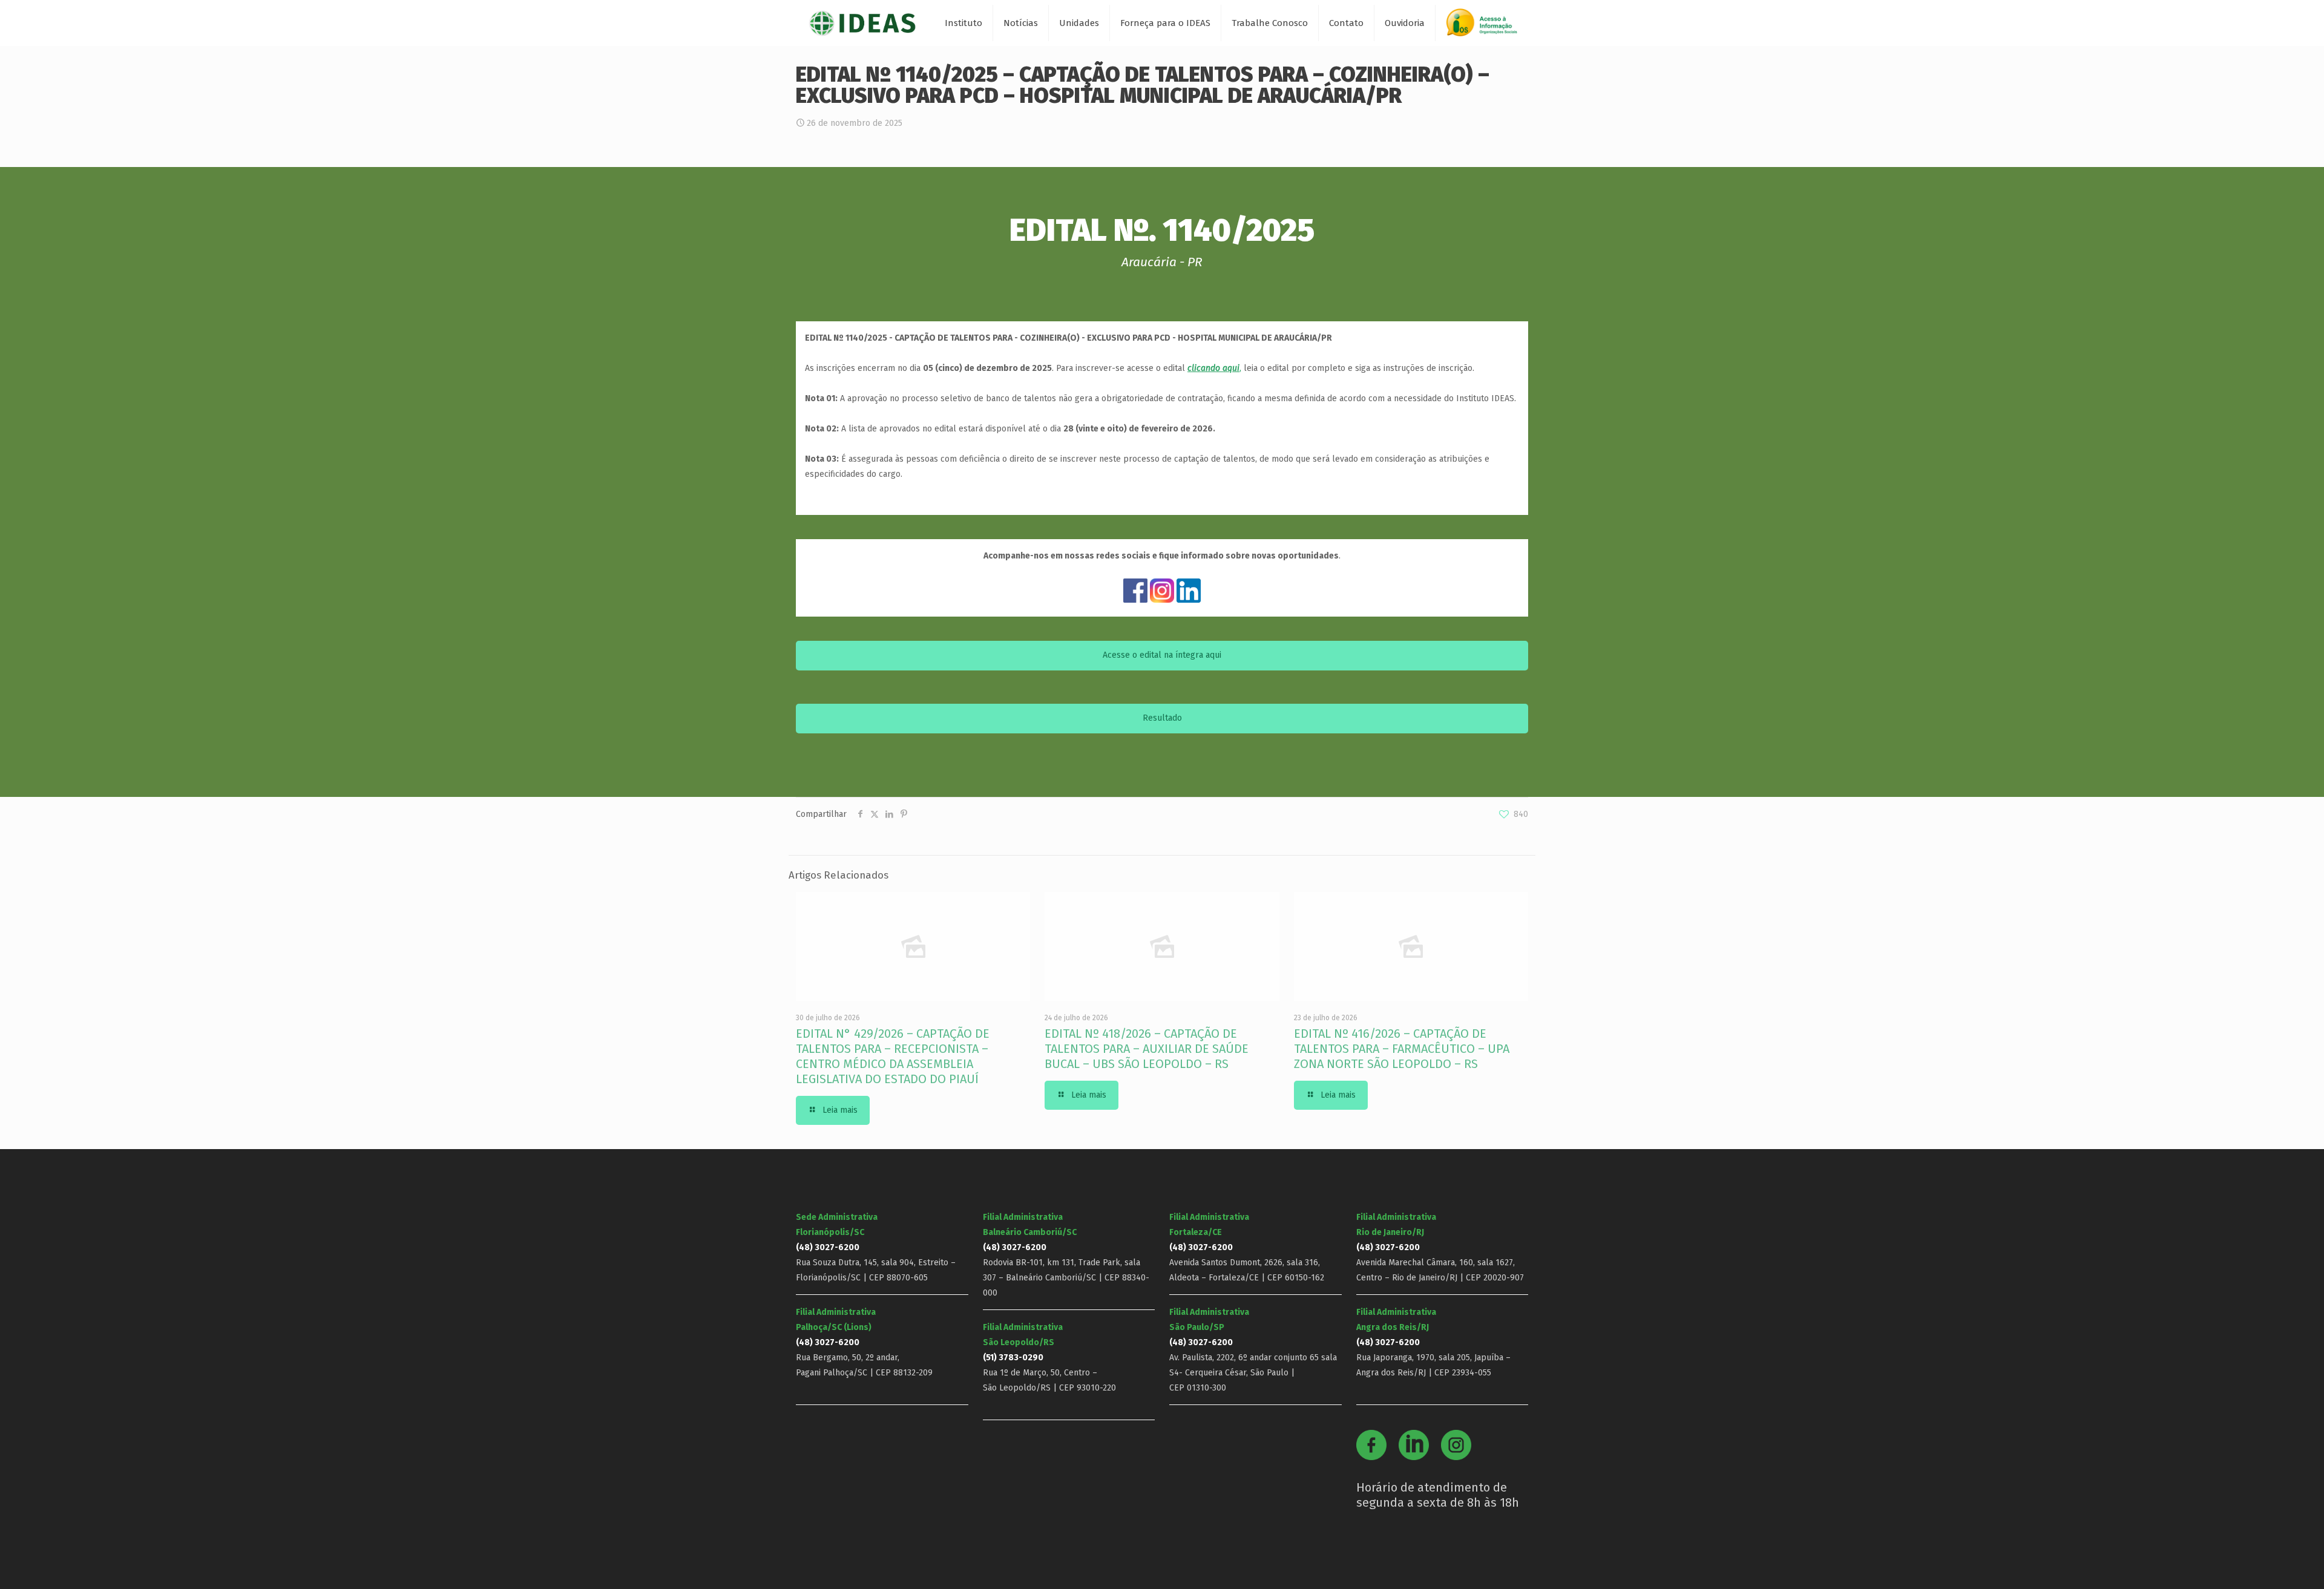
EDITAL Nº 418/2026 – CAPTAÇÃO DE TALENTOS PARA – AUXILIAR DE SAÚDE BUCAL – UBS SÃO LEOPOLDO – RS (1147, 1049)
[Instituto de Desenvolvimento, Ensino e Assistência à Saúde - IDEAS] (862, 23)
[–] (1487, 27)
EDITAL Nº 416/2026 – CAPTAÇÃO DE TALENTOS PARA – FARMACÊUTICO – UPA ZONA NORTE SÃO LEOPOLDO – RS (1402, 1049)
